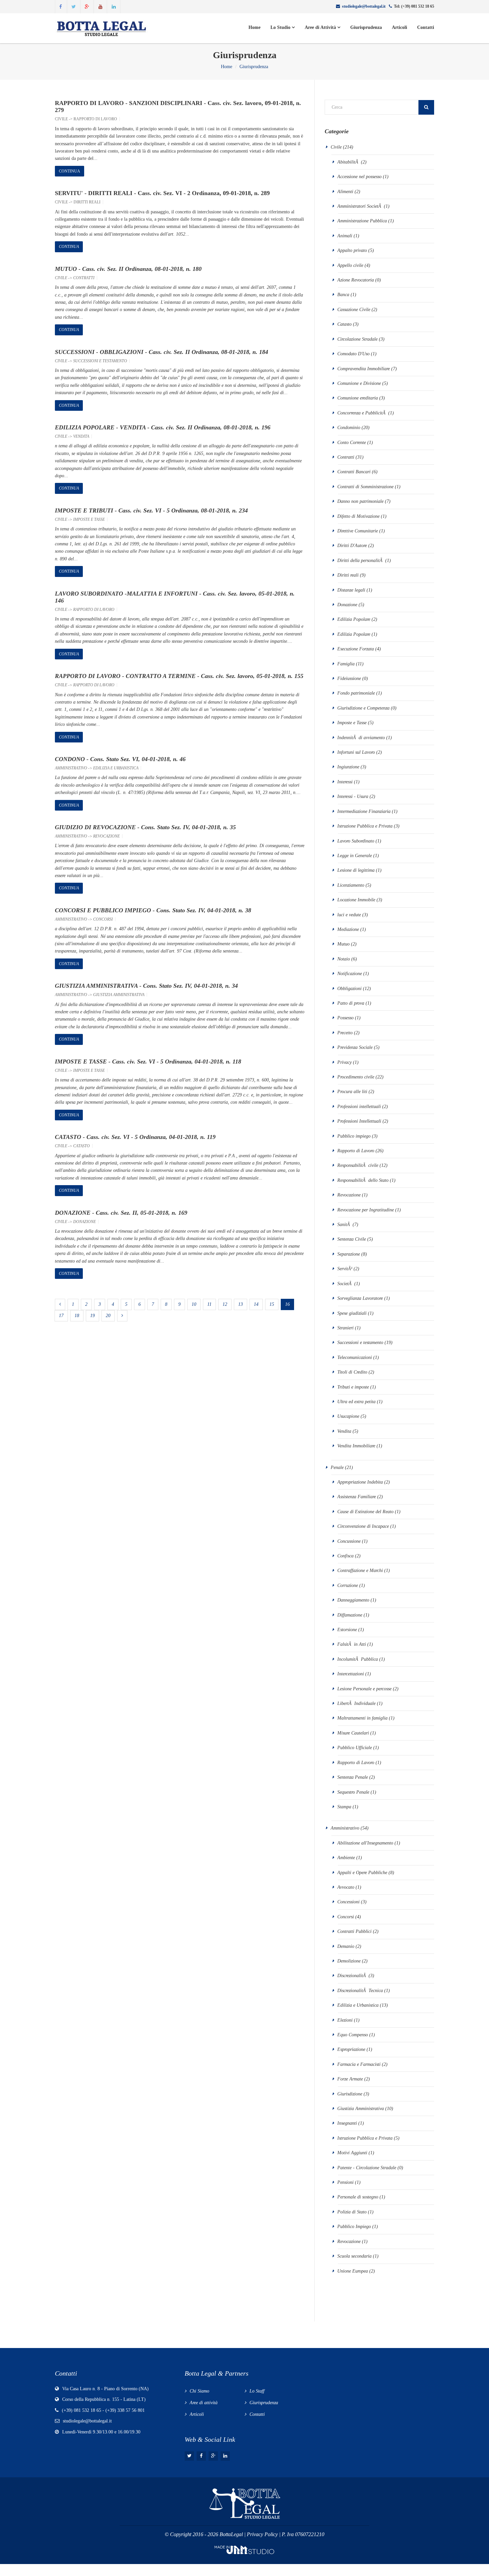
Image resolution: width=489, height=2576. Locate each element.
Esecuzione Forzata (356, 649)
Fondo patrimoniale (356, 693)
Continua (70, 171)
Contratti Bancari (354, 472)
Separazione (349, 1254)
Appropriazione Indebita (360, 1482)
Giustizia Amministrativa (119, 995)
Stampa (344, 1807)
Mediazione (349, 929)
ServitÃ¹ (345, 1269)
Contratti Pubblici (354, 1931)
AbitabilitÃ (348, 162)
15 (272, 1304)
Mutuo (343, 944)
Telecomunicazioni (355, 1357)
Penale (337, 1467)
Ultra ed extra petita (357, 1402)
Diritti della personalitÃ (361, 560)
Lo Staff (257, 2391)
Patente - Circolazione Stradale (367, 2168)
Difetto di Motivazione (359, 516)
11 (209, 1304)
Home (254, 27)
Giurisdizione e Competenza (363, 708)
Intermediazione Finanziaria (364, 811)
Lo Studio (281, 27)
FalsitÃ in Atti (352, 1644)
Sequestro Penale (354, 1792)
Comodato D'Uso (353, 354)
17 (61, 1316)
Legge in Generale (355, 856)
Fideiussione (349, 678)
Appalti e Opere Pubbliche (362, 1873)
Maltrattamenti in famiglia (362, 1718)
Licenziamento (351, 885)
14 (256, 1304)
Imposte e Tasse (89, 519)
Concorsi (103, 919)
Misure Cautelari (353, 1733)
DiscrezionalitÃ (352, 1976)
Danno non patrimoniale (360, 501)
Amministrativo (71, 768)
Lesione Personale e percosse (364, 1689)
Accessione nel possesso (359, 177)
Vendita (81, 436)
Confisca (345, 1556)
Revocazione (106, 836)
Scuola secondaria (354, 2256)
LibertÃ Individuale (357, 1703)
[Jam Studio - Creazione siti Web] (244, 2549)
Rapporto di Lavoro (95, 119)
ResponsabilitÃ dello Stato (363, 1180)
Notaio (344, 959)
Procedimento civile (356, 1077)
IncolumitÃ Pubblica (358, 1659)
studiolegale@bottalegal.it (364, 6)
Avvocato (346, 1887)
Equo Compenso (353, 2035)
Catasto (81, 1146)
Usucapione (348, 1416)
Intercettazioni (351, 1674)
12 (225, 1304)
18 (77, 1316)
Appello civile (350, 265)
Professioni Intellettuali (359, 1121)
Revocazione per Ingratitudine (366, 1210)
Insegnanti (347, 2123)
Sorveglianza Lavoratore (360, 1298)
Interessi (345, 782)
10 (194, 1304)
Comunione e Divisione (359, 383)
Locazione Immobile (356, 900)
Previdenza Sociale (355, 1047)
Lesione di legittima (356, 870)
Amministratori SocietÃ (360, 206)
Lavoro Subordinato (356, 841)
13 (241, 1304)
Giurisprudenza (366, 27)
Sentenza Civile (352, 1239)
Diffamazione (350, 1615)
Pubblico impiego (354, 1136)
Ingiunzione (348, 767)
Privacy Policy (262, 2534)
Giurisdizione (350, 2094)
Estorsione (347, 1630)
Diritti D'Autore (352, 546)
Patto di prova (351, 1003)
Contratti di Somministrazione (365, 487)
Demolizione (349, 1961)
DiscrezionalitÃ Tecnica (360, 1991)
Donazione (84, 1222)
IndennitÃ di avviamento (361, 738)
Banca (343, 295)
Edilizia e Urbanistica (116, 768)
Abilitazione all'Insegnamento (365, 1843)
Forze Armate (350, 2079)
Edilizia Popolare (354, 619)
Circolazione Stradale (357, 339)
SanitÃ (344, 1225)
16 (287, 1304)
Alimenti (345, 192)
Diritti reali (87, 202)
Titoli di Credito (352, 1372)
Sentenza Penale (353, 1777)
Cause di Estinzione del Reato (365, 1512)
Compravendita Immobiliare (364, 369)
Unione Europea (353, 2271)
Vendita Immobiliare (356, 1446)
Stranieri (346, 1328)
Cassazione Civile (354, 310)
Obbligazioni (349, 989)
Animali (345, 236)
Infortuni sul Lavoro (356, 752)
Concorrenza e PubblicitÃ (362, 413)
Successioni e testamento (100, 361)
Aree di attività (204, 2403)
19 (92, 1316)
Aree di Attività (321, 27)
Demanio (346, 1946)
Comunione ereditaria (358, 398)
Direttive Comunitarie (358, 531)
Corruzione (348, 1585)
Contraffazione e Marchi (360, 1570)
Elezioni (346, 2020)
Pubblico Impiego (354, 2227)
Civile (61, 119)
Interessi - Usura (353, 796)
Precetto (345, 1033)
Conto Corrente (352, 443)
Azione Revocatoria (356, 280)
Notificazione (350, 974)
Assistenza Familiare (357, 1497)
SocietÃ (345, 1284)
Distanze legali (352, 590)
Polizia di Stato (352, 2212)
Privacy (344, 1062)
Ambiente (347, 1858)
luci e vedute (349, 915)
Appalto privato (352, 250)
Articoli (400, 27)
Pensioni (345, 2182)
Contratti (84, 278)
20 (108, 1316)
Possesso (345, 1018)
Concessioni (348, 1902)
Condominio (349, 428)
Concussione (349, 1541)
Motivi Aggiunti (352, 2153)
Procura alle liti (353, 1092)
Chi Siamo (199, 2391)
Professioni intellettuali (359, 1107)
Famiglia (346, 664)
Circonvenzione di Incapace (364, 1526)
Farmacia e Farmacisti (359, 2064)
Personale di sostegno (358, 2197)
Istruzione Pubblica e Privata (365, 826)
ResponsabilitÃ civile (358, 1165)
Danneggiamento (353, 1600)
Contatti (426, 27)
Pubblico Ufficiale (355, 1748)
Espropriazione (351, 2049)
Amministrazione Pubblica (362, 221)
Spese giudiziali (352, 1313)
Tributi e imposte (353, 1387)
